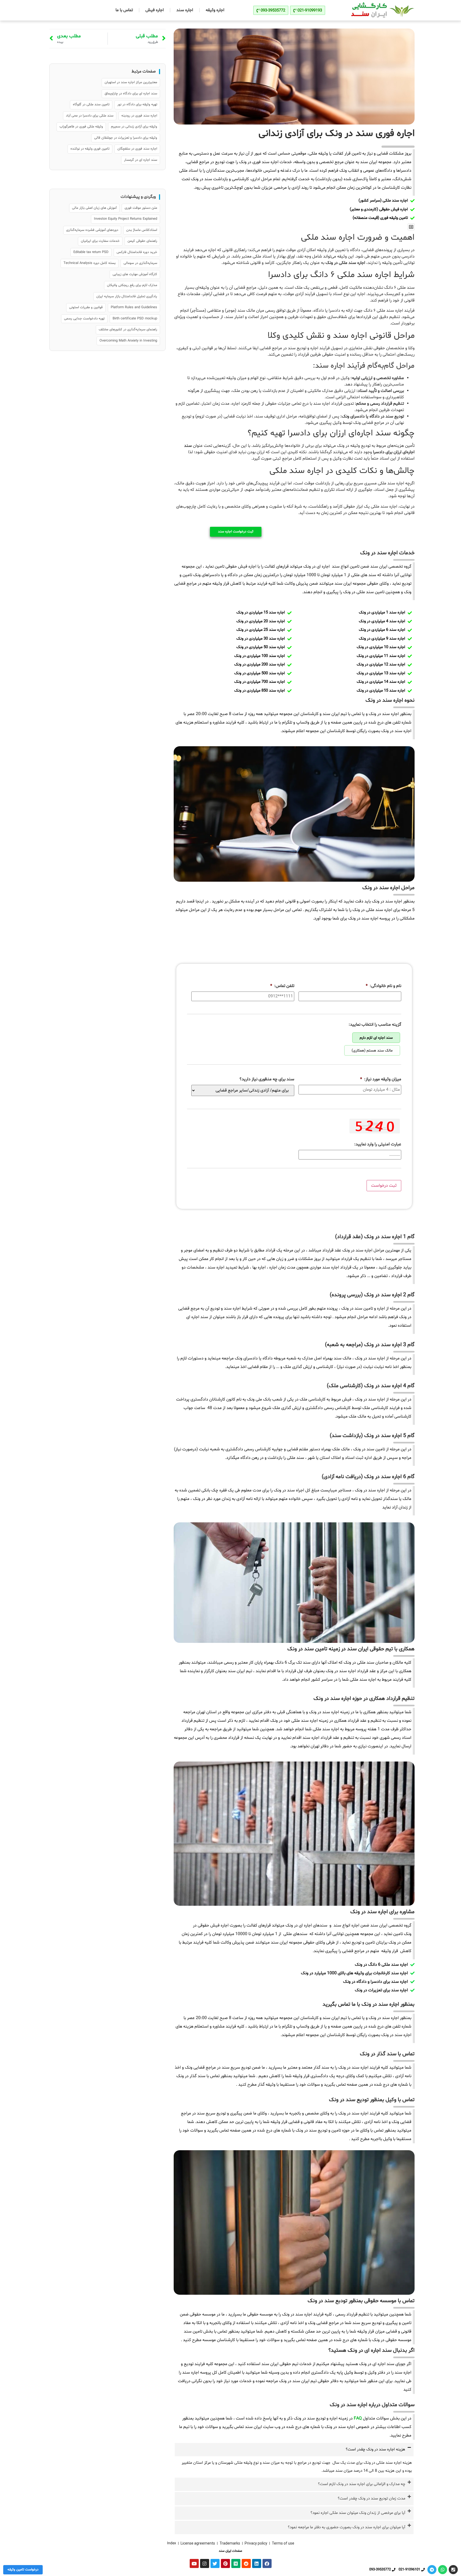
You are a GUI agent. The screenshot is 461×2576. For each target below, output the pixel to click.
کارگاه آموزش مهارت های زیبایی (135, 274)
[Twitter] (215, 2563)
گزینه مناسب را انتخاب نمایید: (375, 1025)
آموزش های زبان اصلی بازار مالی (94, 208)
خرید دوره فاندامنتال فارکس (137, 252)
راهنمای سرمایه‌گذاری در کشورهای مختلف (128, 330)
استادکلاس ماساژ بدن (142, 230)
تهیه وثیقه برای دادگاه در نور (137, 105)
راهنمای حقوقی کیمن (142, 241)
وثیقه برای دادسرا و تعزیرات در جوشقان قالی (126, 138)
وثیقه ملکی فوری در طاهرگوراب (81, 127)
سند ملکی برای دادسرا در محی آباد (90, 116)
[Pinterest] (225, 2563)
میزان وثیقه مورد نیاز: (381, 1079)
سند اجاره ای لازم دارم (376, 1038)
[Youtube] (194, 2563)
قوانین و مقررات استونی (86, 307)
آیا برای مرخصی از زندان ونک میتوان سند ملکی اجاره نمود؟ (358, 2513)
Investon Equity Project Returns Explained (126, 219)
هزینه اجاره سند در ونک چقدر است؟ (375, 2449)
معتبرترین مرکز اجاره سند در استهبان (131, 82)
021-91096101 (409, 2570)
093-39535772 (380, 2570)
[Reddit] (246, 2563)
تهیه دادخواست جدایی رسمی (84, 319)
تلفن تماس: (282, 986)
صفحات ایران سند (230, 2551)
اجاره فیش (155, 10)
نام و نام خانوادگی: (383, 986)
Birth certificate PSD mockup (135, 319)
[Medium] (236, 2563)
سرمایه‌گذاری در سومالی (140, 263)
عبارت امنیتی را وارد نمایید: (378, 1144)
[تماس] (453, 2570)
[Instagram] (205, 2563)
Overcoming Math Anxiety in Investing (128, 341)
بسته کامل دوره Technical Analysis (90, 263)
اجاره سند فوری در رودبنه (139, 116)
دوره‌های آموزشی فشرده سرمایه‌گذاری (92, 230)
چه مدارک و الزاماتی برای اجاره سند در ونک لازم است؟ (362, 2484)
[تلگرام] (432, 2570)
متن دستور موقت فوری (141, 208)
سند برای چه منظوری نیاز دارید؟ (267, 1079)
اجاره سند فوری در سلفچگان (137, 149)
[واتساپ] (443, 2570)
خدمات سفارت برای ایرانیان (100, 241)
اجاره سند (185, 10)
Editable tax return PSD (91, 252)
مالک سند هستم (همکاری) (372, 1051)
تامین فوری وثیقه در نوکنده (90, 149)
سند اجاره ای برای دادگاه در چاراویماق (131, 94)
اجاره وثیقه (215, 10)
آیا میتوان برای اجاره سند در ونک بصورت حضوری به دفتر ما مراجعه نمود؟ (347, 2527)
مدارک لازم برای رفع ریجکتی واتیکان (132, 285)
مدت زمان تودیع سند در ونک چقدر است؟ (371, 2499)
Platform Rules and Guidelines (134, 307)
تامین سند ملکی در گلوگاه (91, 105)
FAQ (358, 2418)
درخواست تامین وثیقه (23, 2570)
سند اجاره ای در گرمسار (141, 160)
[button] (411, 227)
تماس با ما (124, 10)
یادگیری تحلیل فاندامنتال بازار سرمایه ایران (127, 296)
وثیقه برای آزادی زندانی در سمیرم (134, 127)
